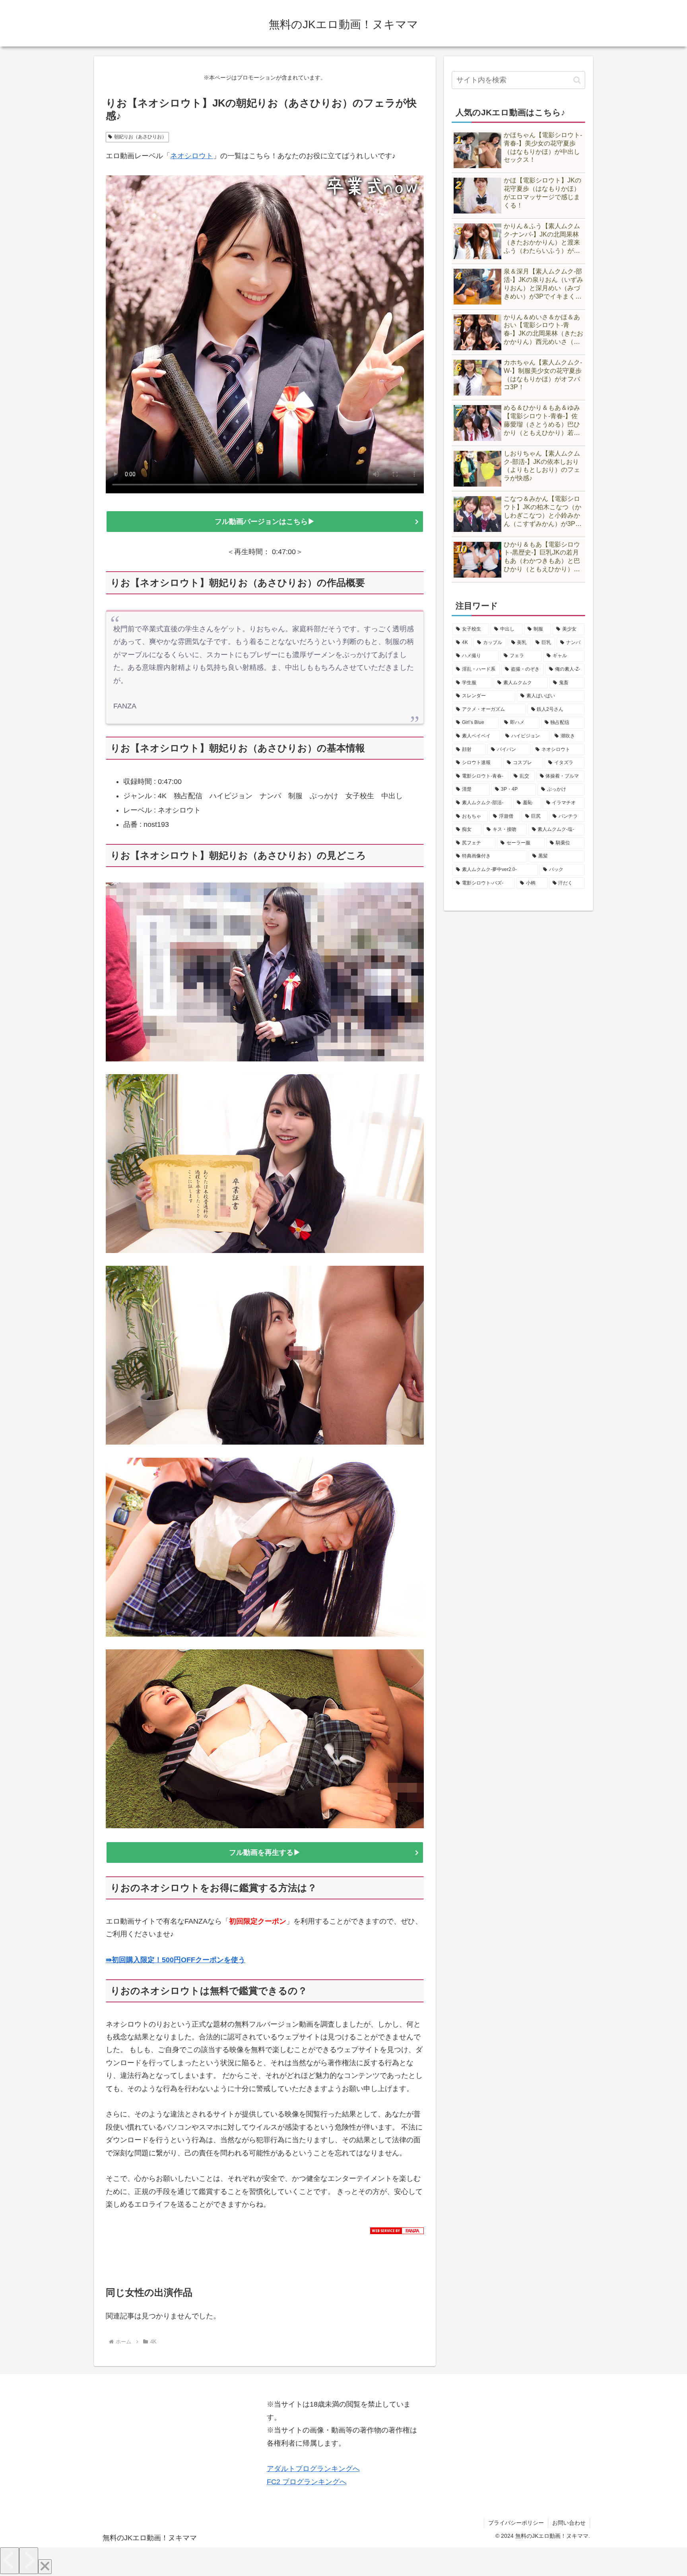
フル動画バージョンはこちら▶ (268, 522)
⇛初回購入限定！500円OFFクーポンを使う (176, 1960)
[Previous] (10, 2561)
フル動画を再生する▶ (265, 1852)
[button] (577, 80)
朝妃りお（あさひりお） (140, 137)
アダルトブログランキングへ (313, 2469)
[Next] (29, 2561)
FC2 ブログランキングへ (307, 2482)
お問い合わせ (569, 2523)
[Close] (45, 2567)
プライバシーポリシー (516, 2523)
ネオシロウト (192, 156)
